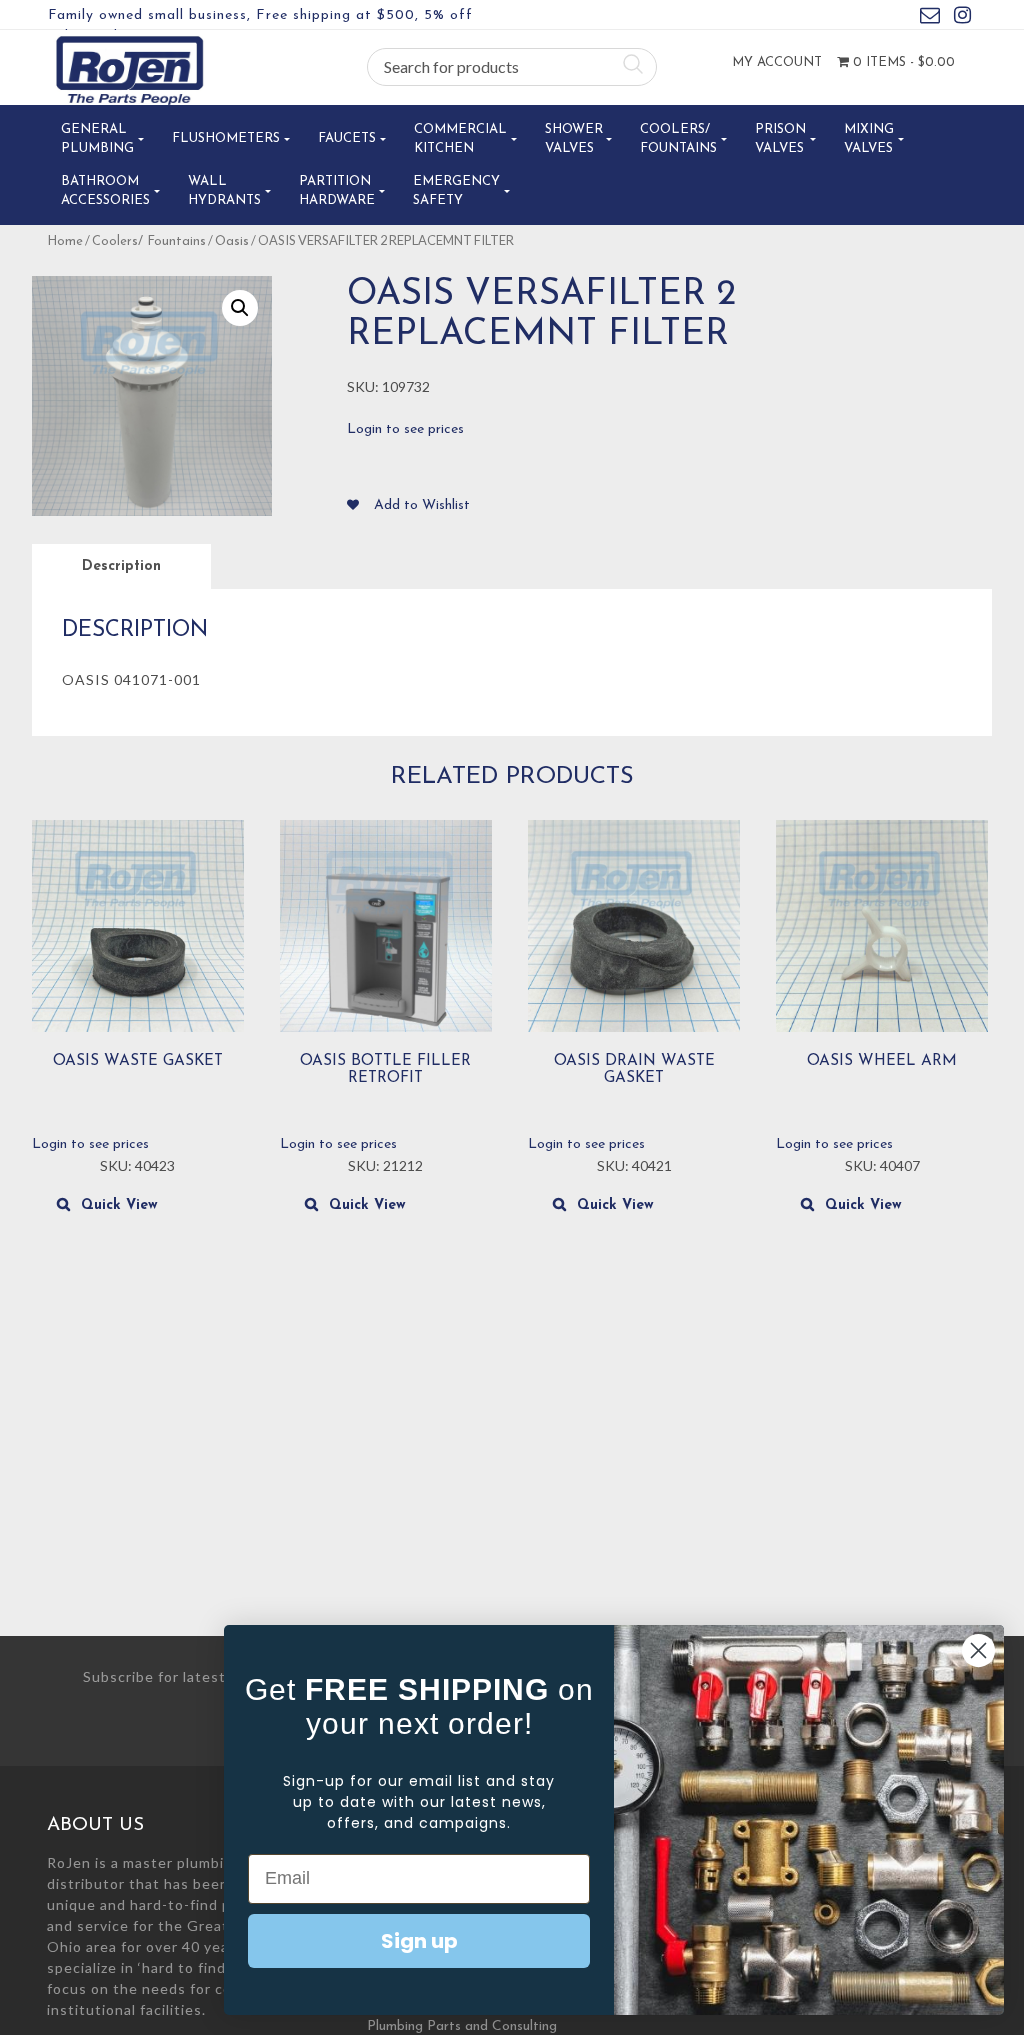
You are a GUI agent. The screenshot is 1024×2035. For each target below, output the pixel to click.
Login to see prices (405, 429)
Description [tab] (121, 566)
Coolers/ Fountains (678, 139)
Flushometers (226, 138)
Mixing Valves (869, 139)
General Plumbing (97, 139)
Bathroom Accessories (105, 191)
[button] (240, 308)
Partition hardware (337, 191)
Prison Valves (780, 139)
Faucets (347, 138)
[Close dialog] (978, 1650)
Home (65, 241)
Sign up (419, 1941)
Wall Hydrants (224, 191)
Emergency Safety (456, 191)
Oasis (232, 241)
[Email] (930, 18)
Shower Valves (574, 139)
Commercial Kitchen (460, 139)
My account (777, 62)
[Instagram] (962, 18)
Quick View (119, 1205)
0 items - (902, 62)
